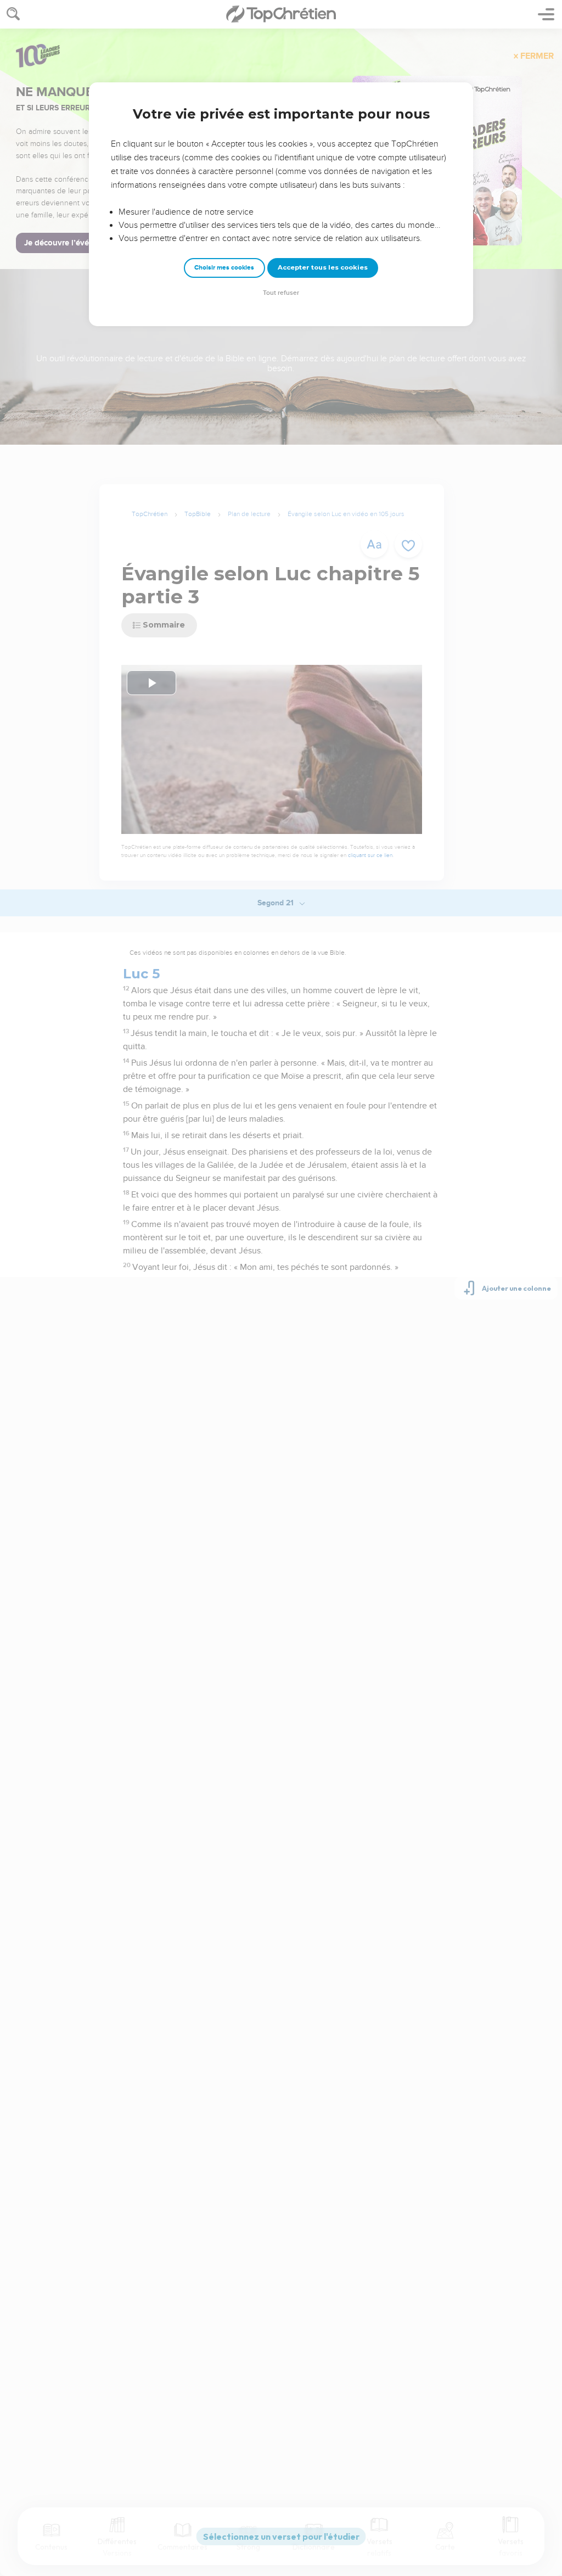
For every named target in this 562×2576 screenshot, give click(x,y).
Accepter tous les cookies (323, 267)
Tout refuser (281, 293)
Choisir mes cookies (224, 268)
